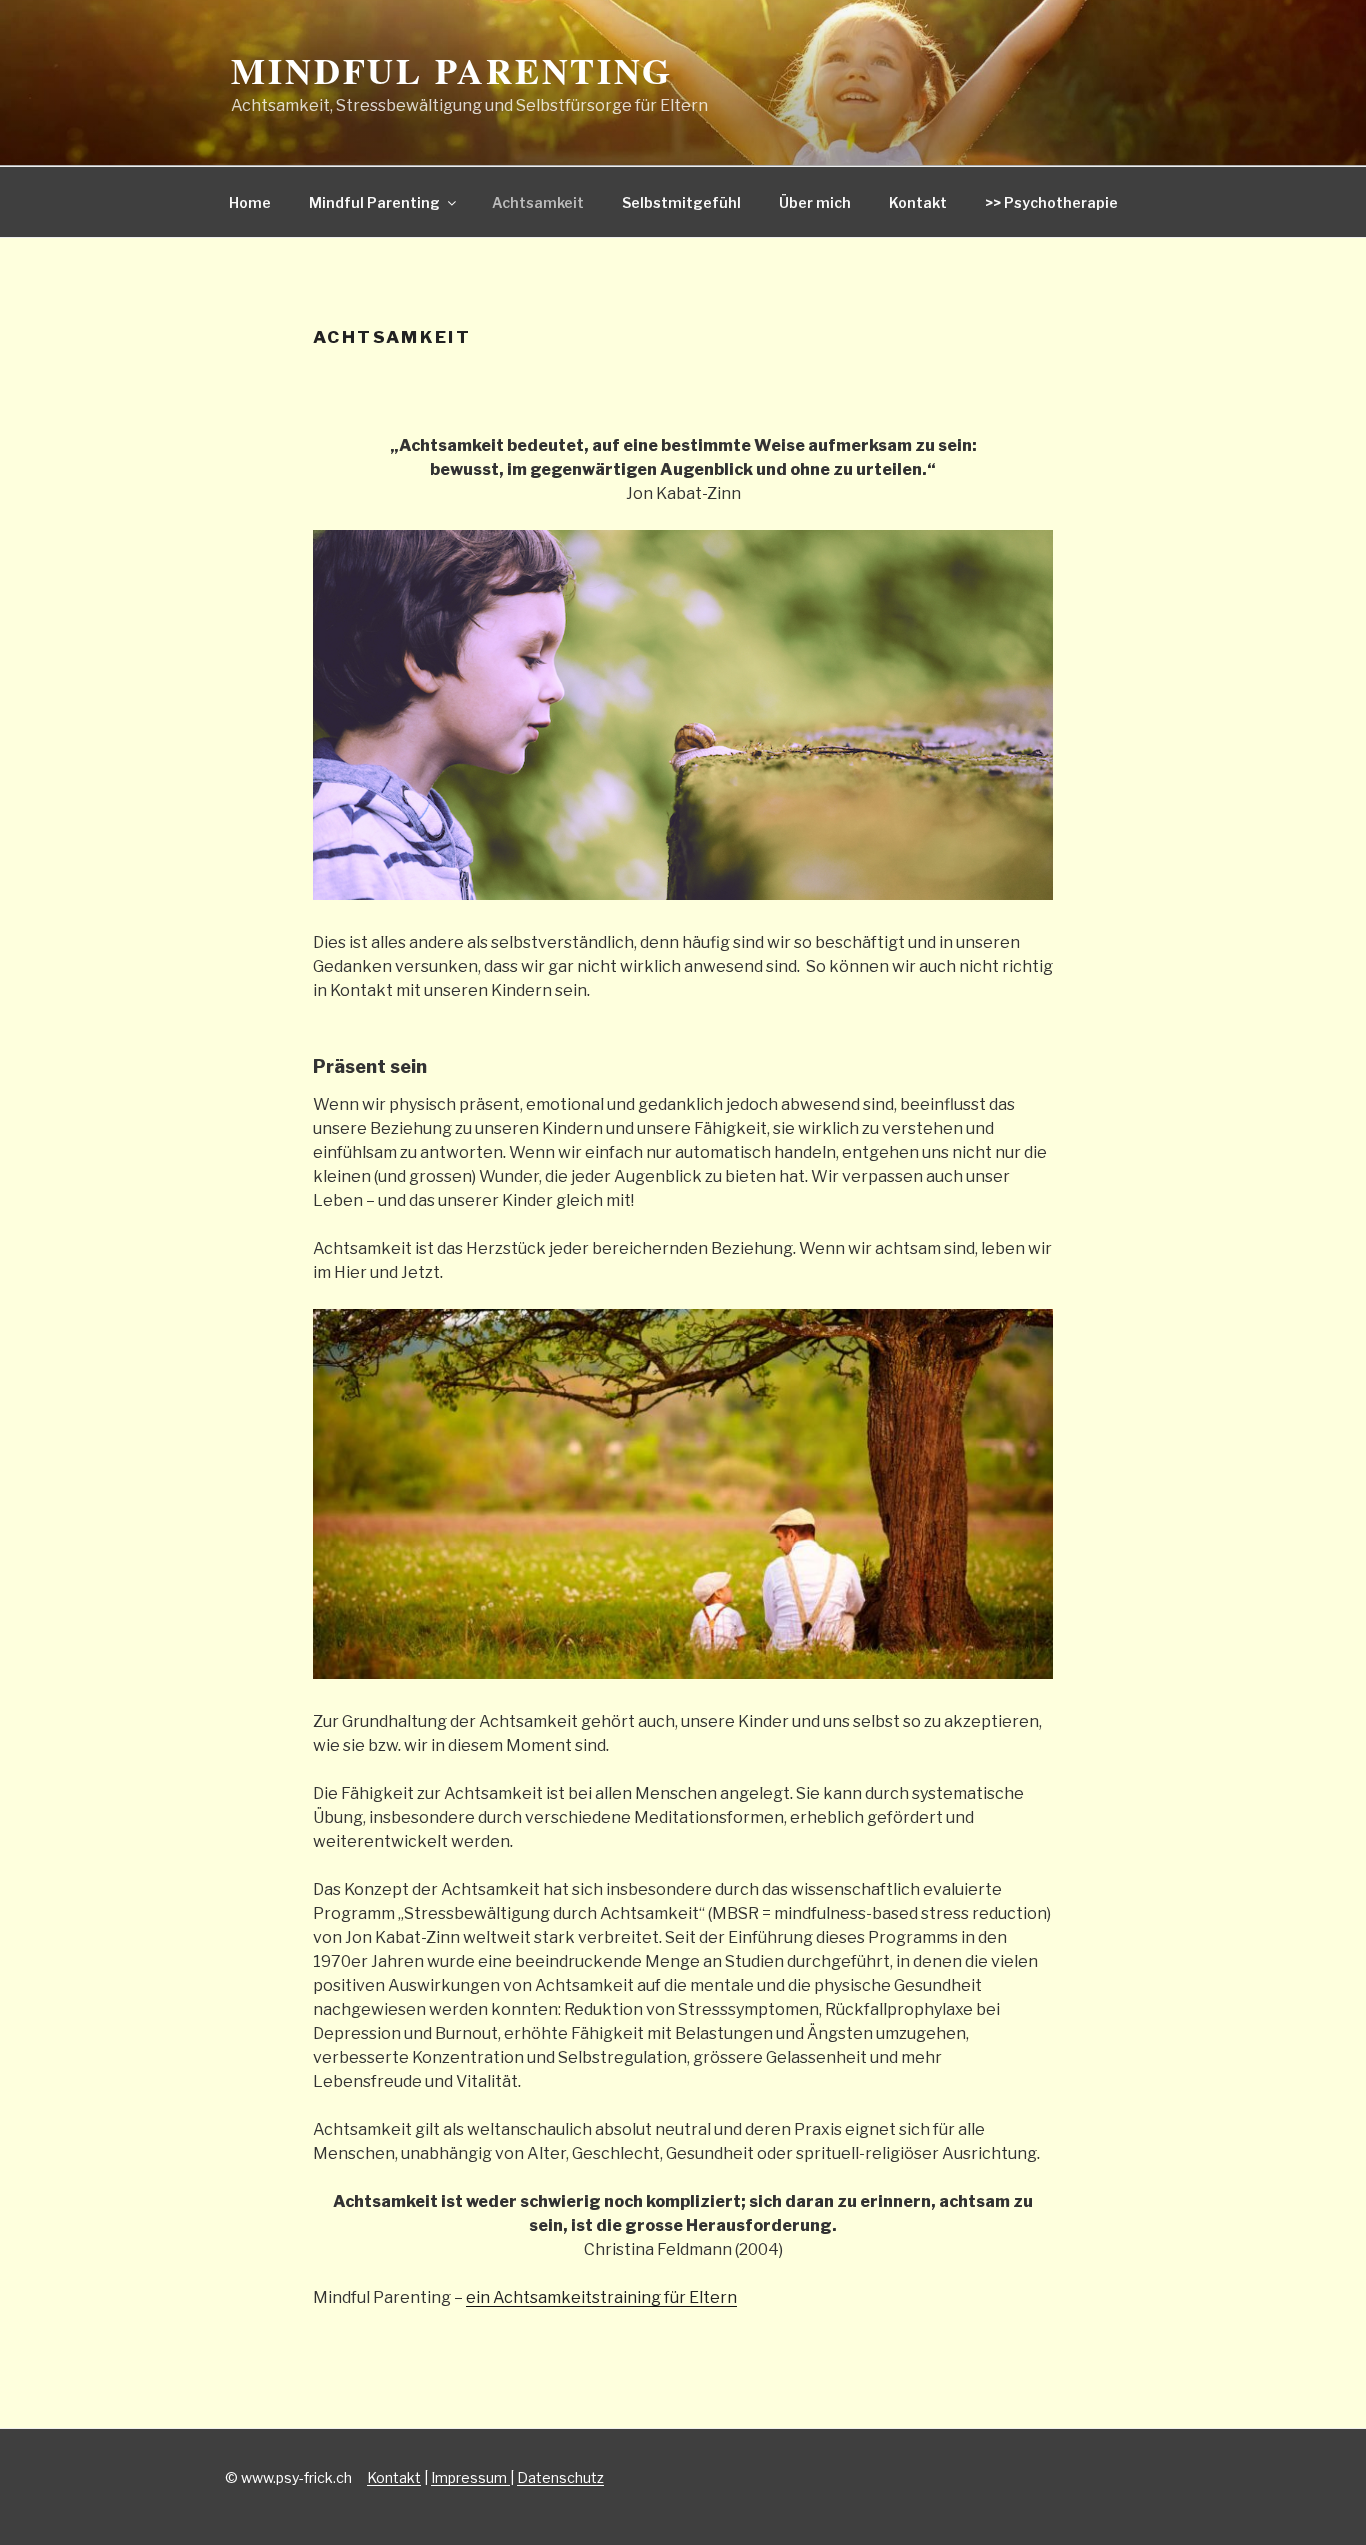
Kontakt (918, 202)
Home (250, 202)
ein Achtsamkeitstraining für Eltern (601, 2297)
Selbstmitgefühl (681, 202)
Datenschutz (560, 2477)
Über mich (815, 202)
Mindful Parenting (452, 70)
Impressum (470, 2477)
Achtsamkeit (538, 202)
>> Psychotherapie (1051, 202)
